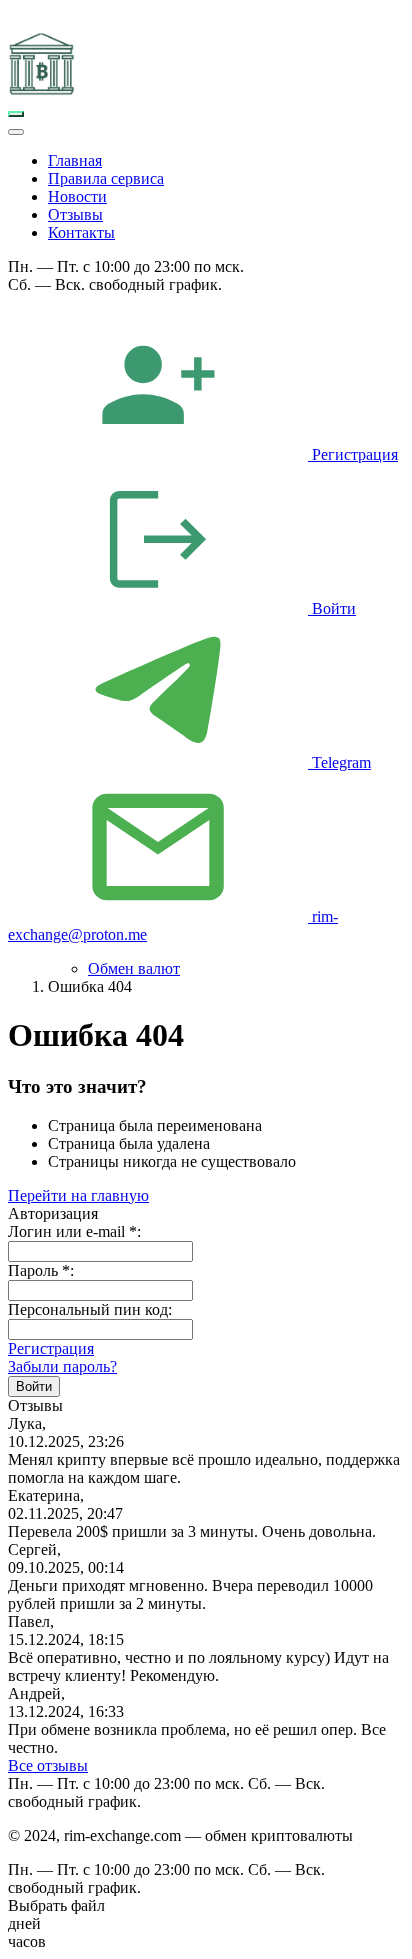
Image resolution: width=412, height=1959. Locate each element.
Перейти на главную (78, 1195)
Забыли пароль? (62, 1366)
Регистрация (51, 1348)
